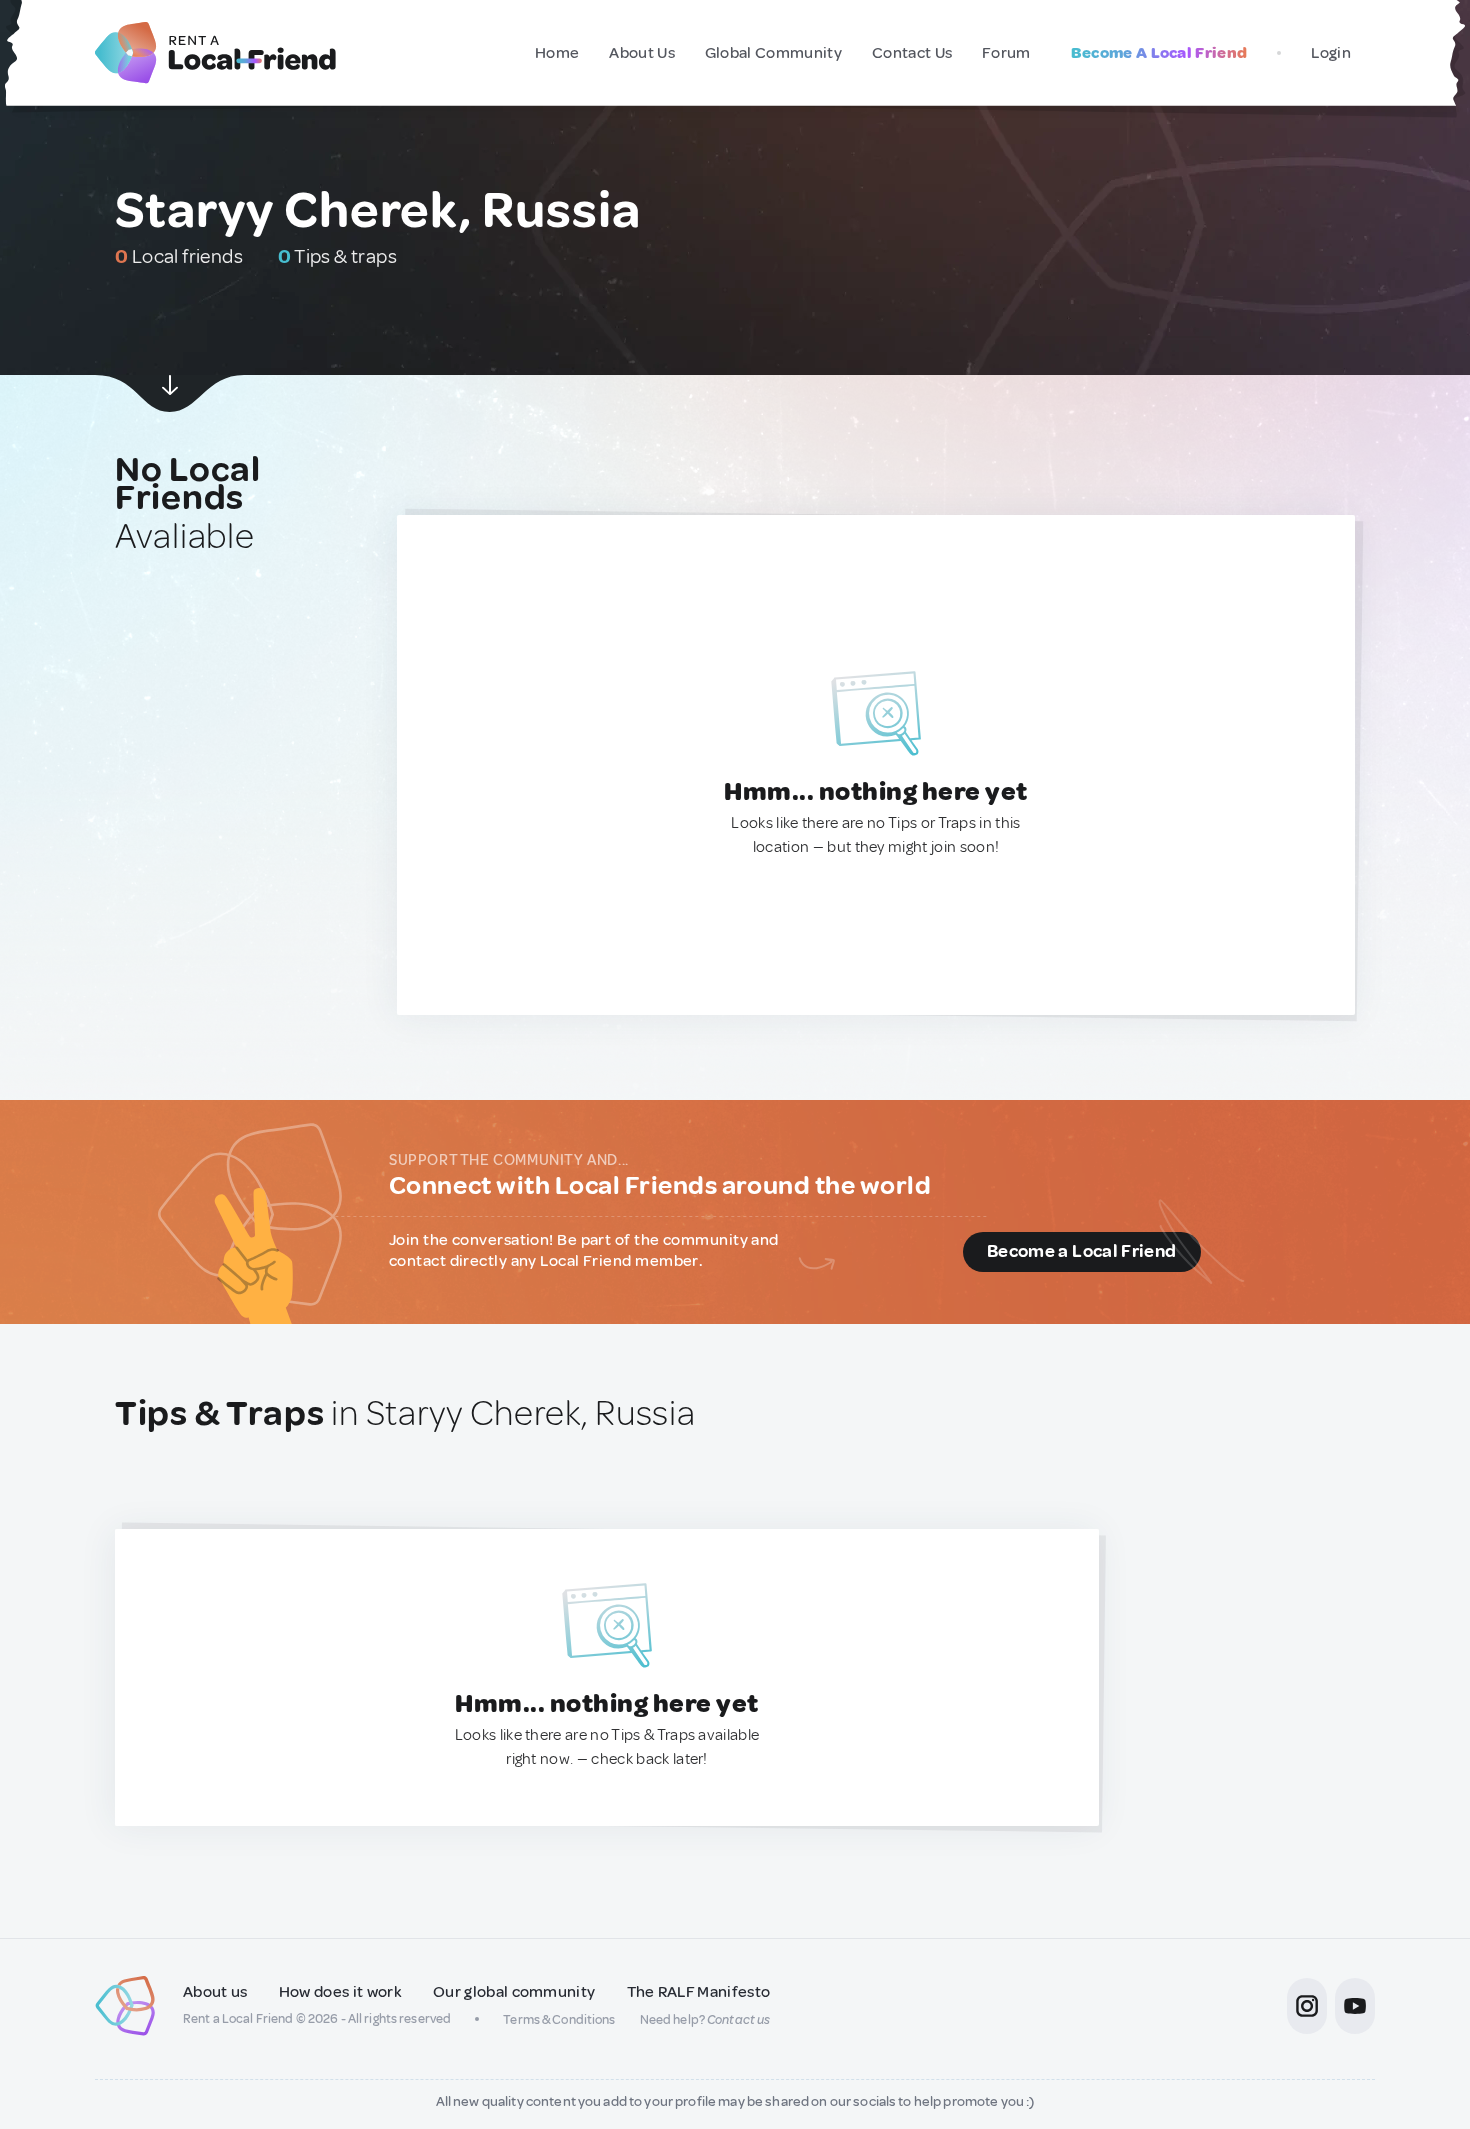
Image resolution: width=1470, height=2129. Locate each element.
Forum (1006, 53)
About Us (642, 53)
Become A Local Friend (1159, 53)
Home (557, 53)
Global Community (773, 53)
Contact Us (912, 53)
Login (1331, 53)
